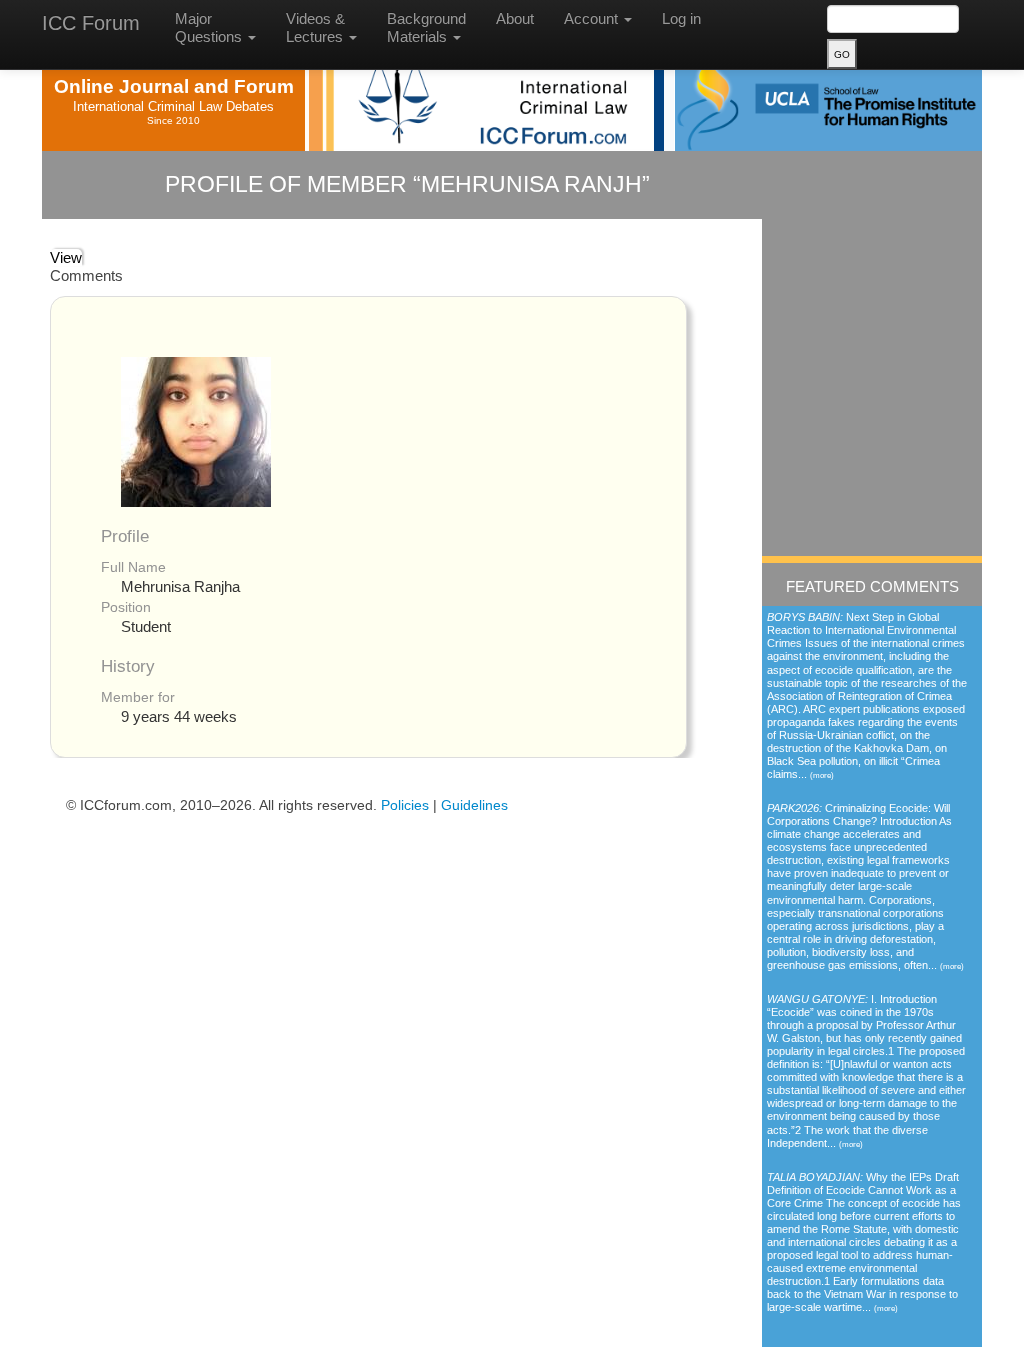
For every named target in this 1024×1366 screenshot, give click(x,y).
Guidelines (474, 805)
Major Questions (210, 27)
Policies (405, 805)
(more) (822, 775)
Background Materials (426, 27)
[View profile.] (196, 430)
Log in (681, 18)
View (66, 257)
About (515, 18)
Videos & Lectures (316, 27)
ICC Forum (91, 23)
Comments (86, 275)
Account (593, 18)
